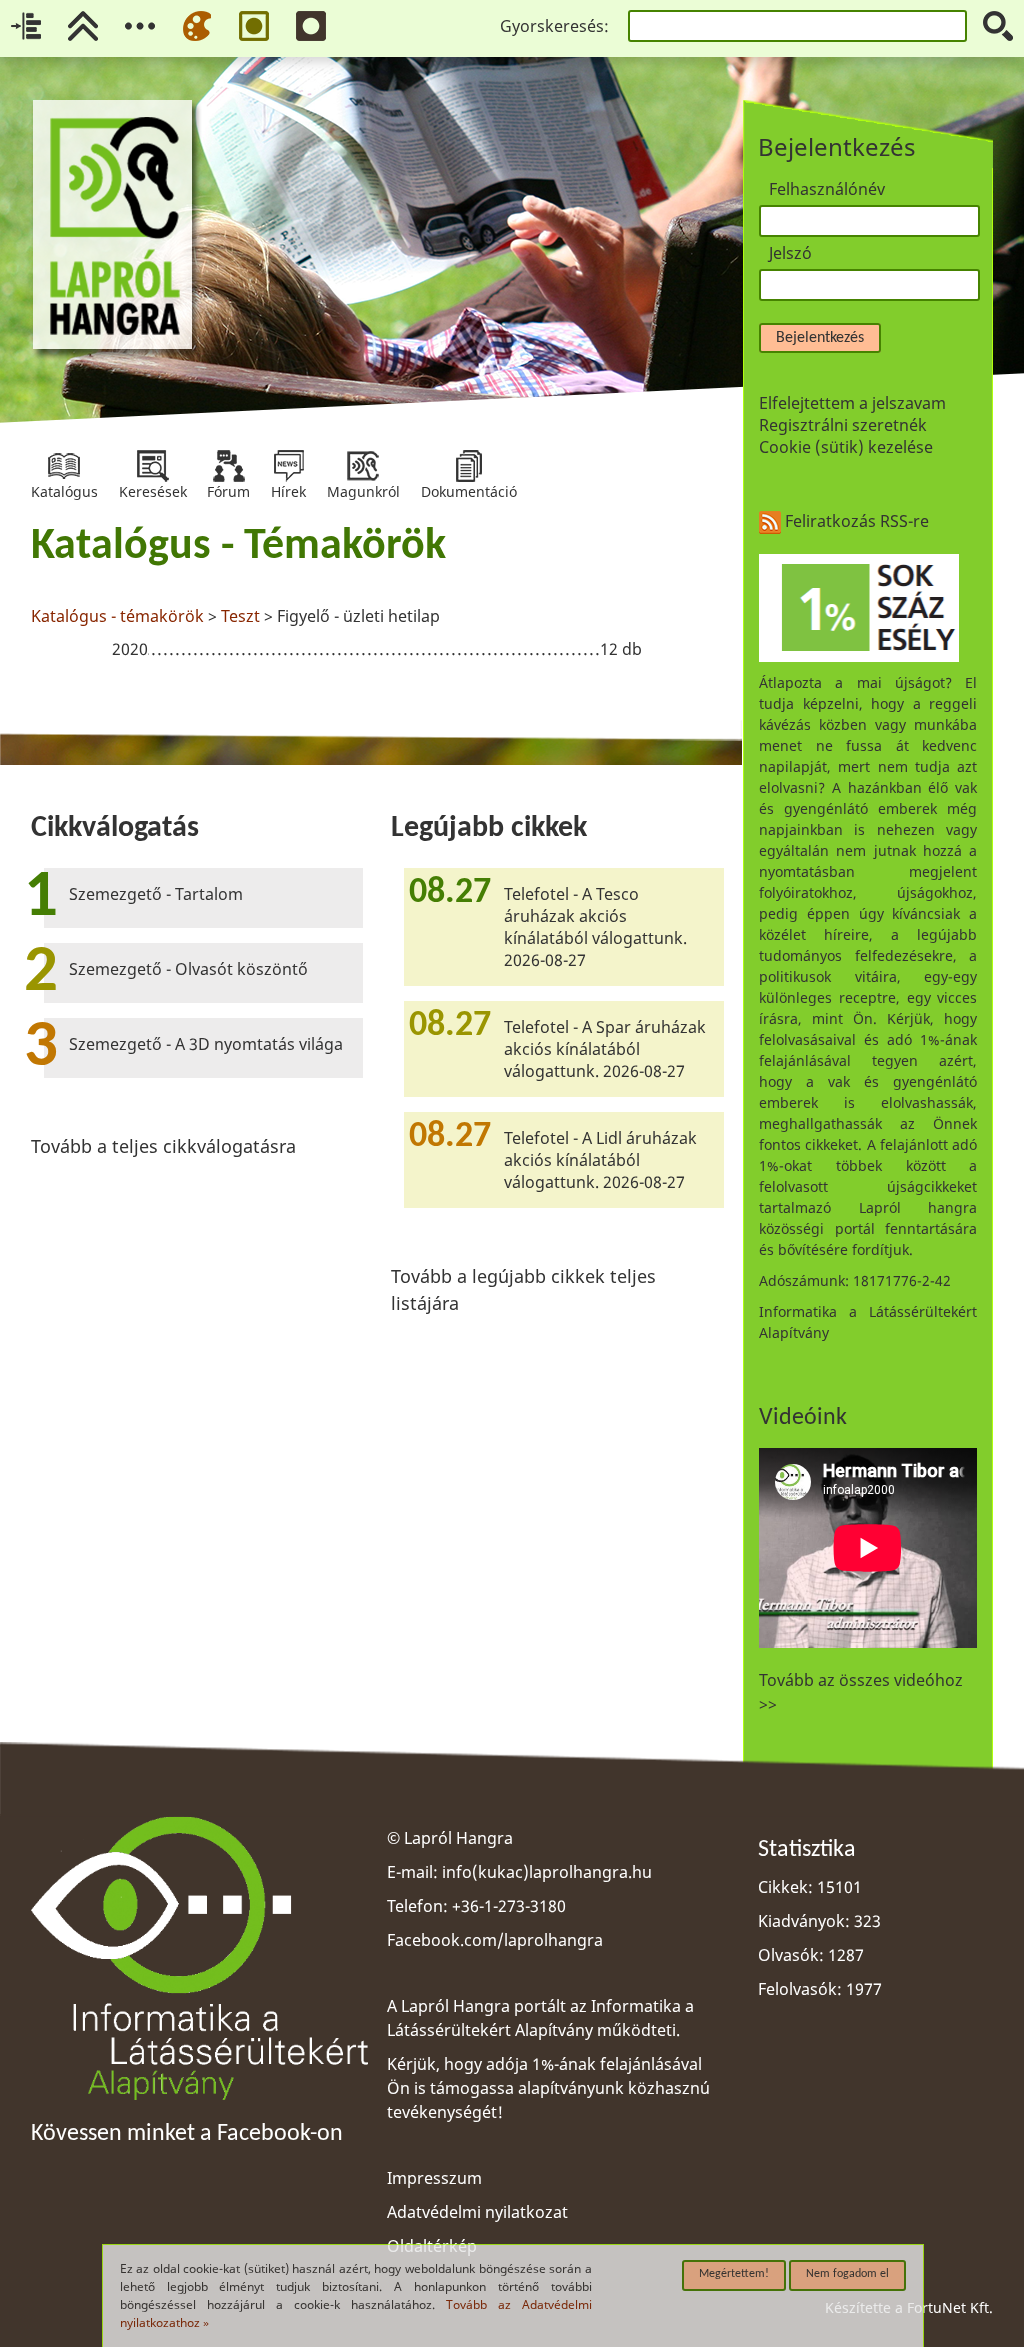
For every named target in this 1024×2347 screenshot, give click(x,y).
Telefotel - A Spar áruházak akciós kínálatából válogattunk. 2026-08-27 (605, 1049)
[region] (377, 595)
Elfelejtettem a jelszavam (852, 403)
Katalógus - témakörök (117, 616)
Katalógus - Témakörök (238, 547)
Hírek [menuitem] (288, 466)
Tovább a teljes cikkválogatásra (163, 1146)
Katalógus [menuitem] (64, 466)
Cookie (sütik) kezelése (846, 447)
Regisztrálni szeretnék (843, 425)
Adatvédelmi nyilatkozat (477, 2212)
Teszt (240, 616)
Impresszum (434, 2178)
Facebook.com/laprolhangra (495, 1940)
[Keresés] (998, 26)
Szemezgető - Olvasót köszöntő (188, 969)
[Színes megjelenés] (197, 26)
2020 (130, 649)
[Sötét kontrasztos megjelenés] (311, 26)
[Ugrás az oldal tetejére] (83, 26)
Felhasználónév (827, 189)
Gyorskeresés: (554, 26)
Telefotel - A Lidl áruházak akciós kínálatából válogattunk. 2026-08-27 (600, 1160)
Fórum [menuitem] (228, 466)
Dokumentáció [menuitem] (469, 466)
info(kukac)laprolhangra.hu (547, 1872)
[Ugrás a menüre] (140, 26)
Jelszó (790, 253)
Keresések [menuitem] (153, 466)
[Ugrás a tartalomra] (26, 26)
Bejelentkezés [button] (820, 338)
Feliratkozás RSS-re (855, 521)
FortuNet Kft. (950, 2307)
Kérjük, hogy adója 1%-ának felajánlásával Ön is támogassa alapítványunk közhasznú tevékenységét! (548, 2088)
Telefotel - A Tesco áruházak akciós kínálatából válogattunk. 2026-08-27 (595, 927)
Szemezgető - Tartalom (156, 894)
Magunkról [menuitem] (363, 466)
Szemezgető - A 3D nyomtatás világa (206, 1044)
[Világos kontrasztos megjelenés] (254, 26)
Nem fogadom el (847, 2274)
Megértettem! (734, 2274)
